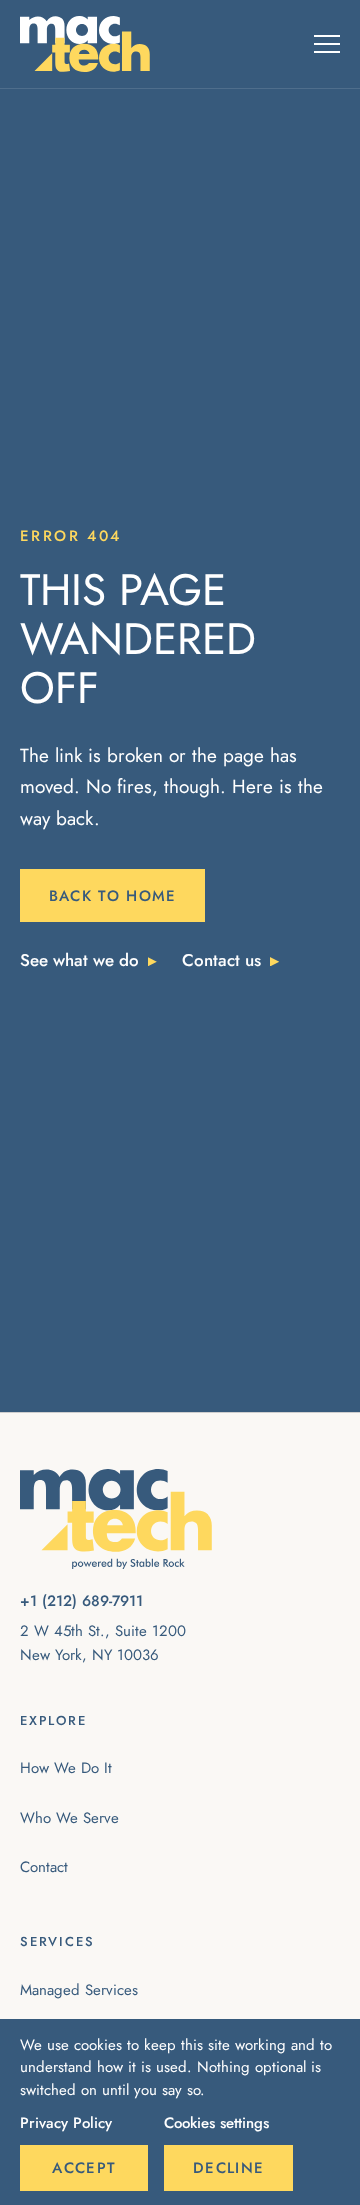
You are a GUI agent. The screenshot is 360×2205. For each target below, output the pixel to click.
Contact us (221, 960)
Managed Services (79, 1990)
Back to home (113, 896)
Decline (228, 2168)
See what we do (79, 960)
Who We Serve (69, 1818)
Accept (84, 2168)
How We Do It (66, 1768)
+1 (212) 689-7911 (81, 1601)
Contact (44, 1867)
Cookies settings (216, 2123)
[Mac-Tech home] (85, 44)
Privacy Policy (66, 2123)
